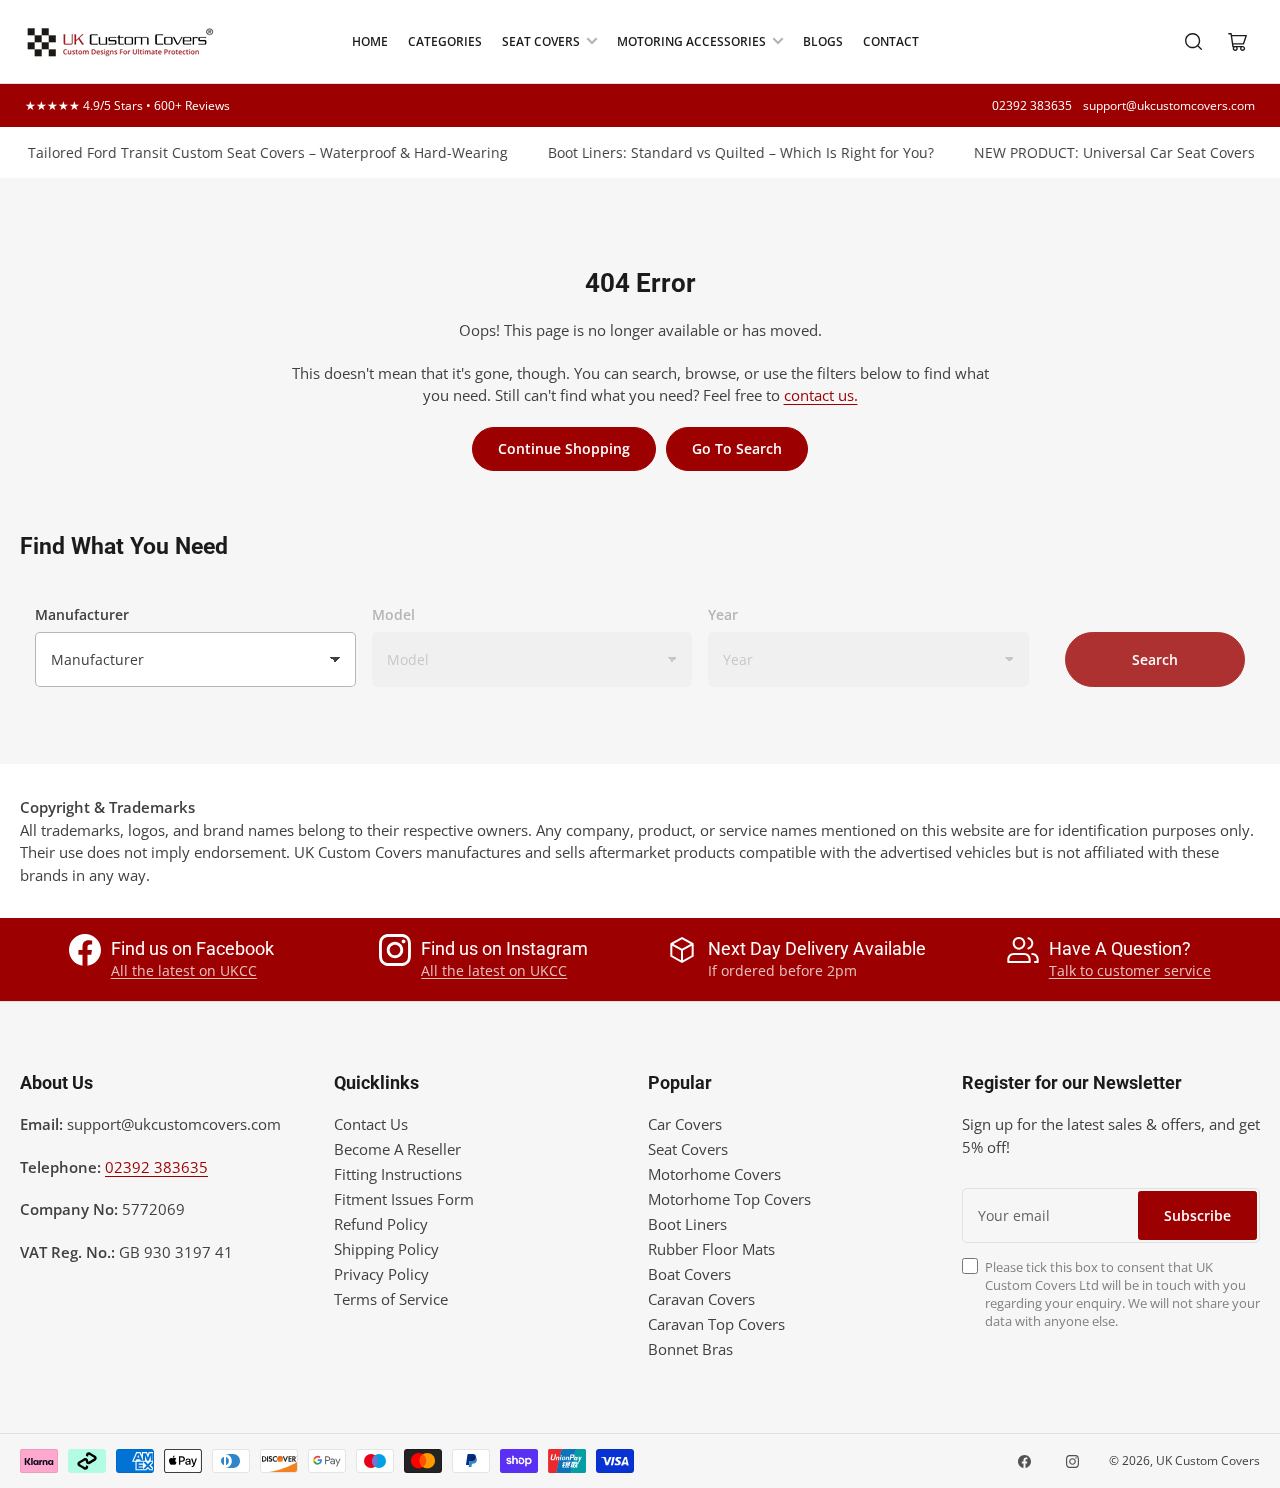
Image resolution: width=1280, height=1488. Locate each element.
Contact (891, 41)
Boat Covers (689, 1274)
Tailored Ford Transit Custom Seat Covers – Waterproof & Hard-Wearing (255, 152)
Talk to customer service (1130, 970)
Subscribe (1197, 1215)
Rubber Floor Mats (711, 1249)
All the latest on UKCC (184, 970)
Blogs (823, 41)
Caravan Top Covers (716, 1324)
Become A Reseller (397, 1149)
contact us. (821, 395)
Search (1155, 659)
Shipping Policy (386, 1249)
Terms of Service (391, 1299)
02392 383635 (1032, 105)
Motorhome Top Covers (729, 1199)
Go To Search (737, 448)
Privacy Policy (381, 1274)
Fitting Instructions (398, 1174)
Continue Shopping (564, 448)
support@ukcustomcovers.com (1169, 105)
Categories (445, 41)
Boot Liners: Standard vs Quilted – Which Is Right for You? (728, 152)
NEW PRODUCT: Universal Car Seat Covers (1101, 152)
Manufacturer (82, 614)
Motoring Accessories (691, 41)
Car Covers (685, 1124)
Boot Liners (687, 1224)
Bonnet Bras (690, 1349)
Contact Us (371, 1124)
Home (370, 41)
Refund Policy (381, 1224)
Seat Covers (541, 41)
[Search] (1194, 42)
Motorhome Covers (714, 1174)
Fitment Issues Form (404, 1199)
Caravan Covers (701, 1299)
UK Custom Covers (1208, 1460)
